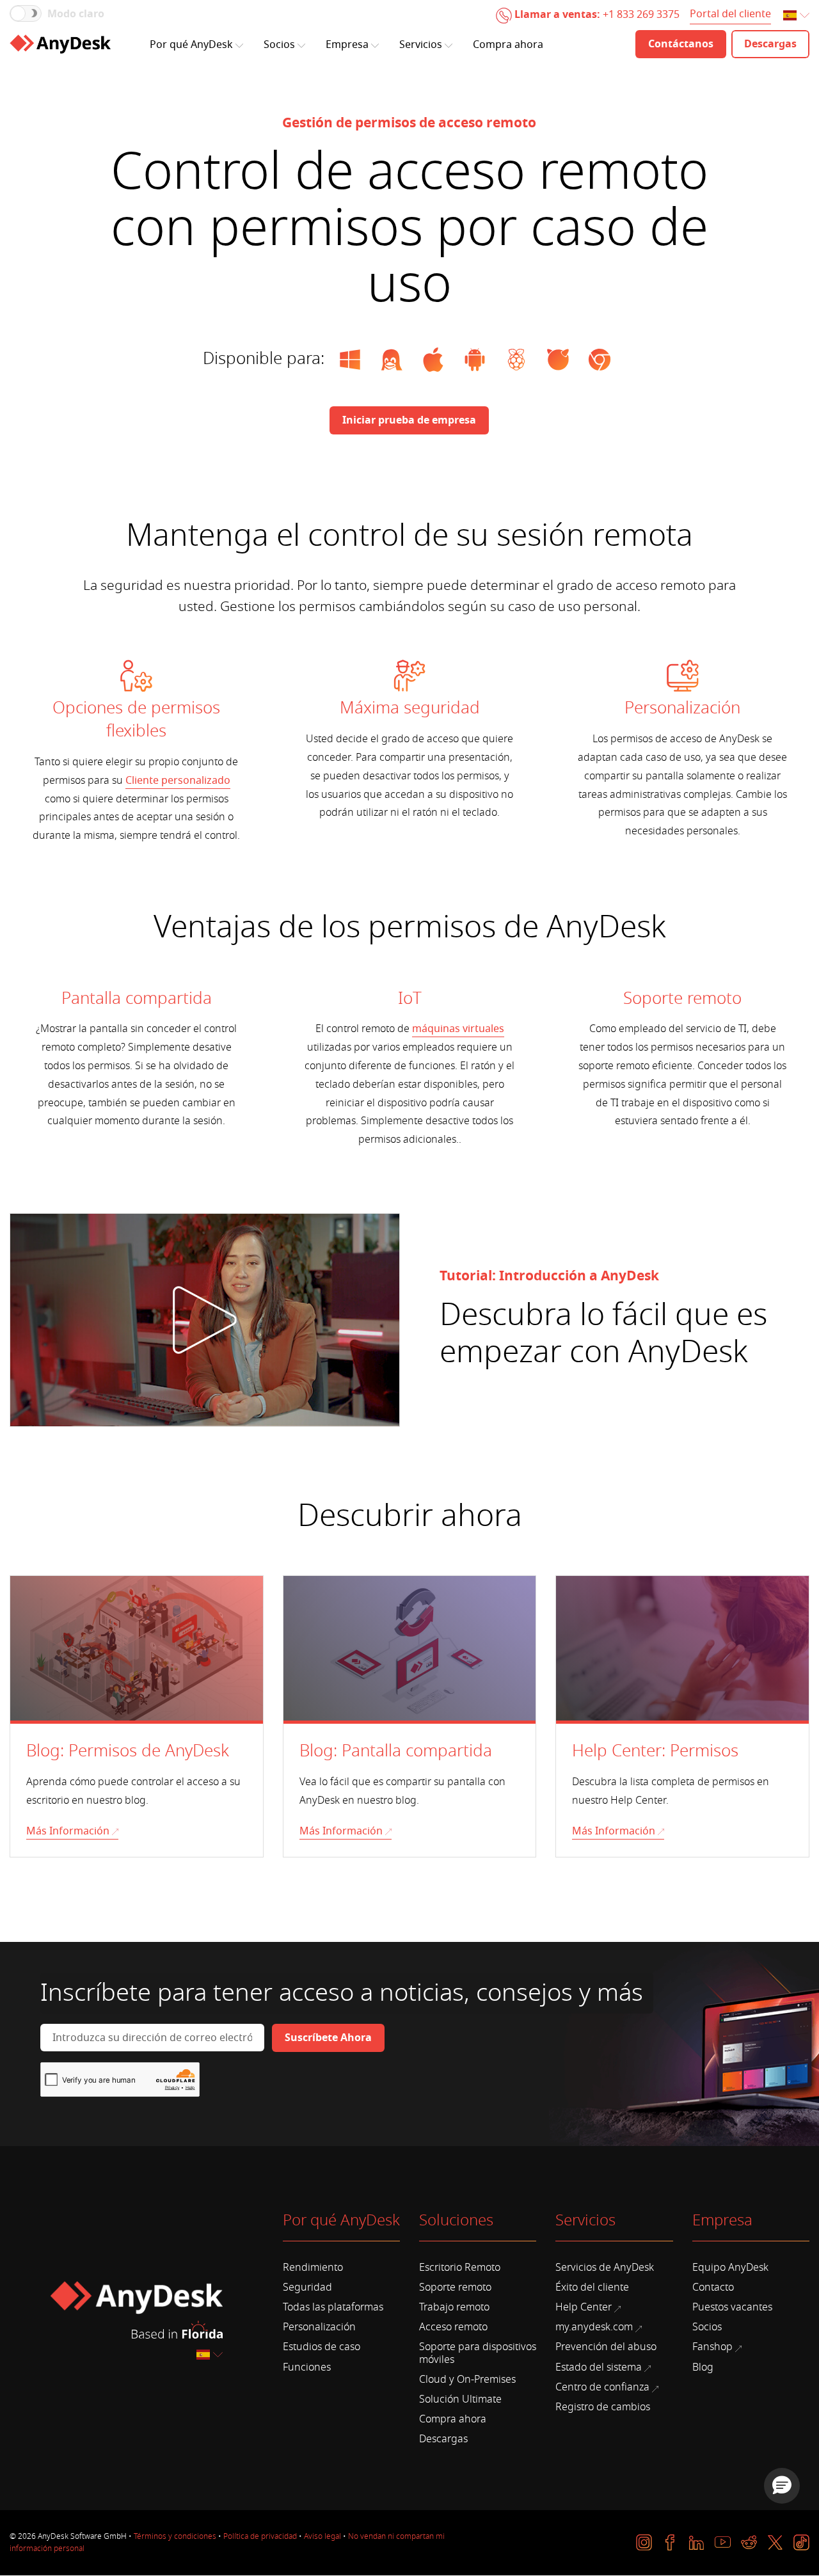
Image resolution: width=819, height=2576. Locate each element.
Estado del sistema (599, 2367)
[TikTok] (801, 2542)
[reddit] (749, 2542)
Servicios (421, 45)
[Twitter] (775, 2542)
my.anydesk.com (594, 2327)
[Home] (60, 44)
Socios (279, 45)
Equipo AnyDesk (730, 2268)
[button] (782, 2486)
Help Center (584, 2307)
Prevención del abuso (606, 2347)
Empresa (347, 45)
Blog (703, 2367)
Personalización (319, 2327)
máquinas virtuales (458, 1029)
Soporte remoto (455, 2287)
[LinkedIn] (696, 2542)
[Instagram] (644, 2542)
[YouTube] (723, 2542)
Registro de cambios (603, 2407)
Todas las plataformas (333, 2307)
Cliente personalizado (178, 781)
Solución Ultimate (460, 2399)
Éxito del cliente (592, 2287)
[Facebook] (670, 2542)
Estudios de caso (322, 2347)
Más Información (68, 1831)
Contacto (713, 2287)
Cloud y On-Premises (467, 2380)
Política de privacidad (260, 2536)
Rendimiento (313, 2268)
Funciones (307, 2367)
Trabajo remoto (454, 2307)
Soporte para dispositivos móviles (478, 2353)
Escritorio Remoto (460, 2268)
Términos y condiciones (175, 2536)
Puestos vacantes (732, 2307)
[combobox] (797, 16)
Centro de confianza (602, 2387)
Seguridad (307, 2287)
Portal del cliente (730, 15)
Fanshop (712, 2347)
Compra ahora (508, 45)
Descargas (443, 2439)
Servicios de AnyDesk (605, 2268)
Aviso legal (322, 2536)
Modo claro (76, 14)
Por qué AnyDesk (191, 45)
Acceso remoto (453, 2327)
